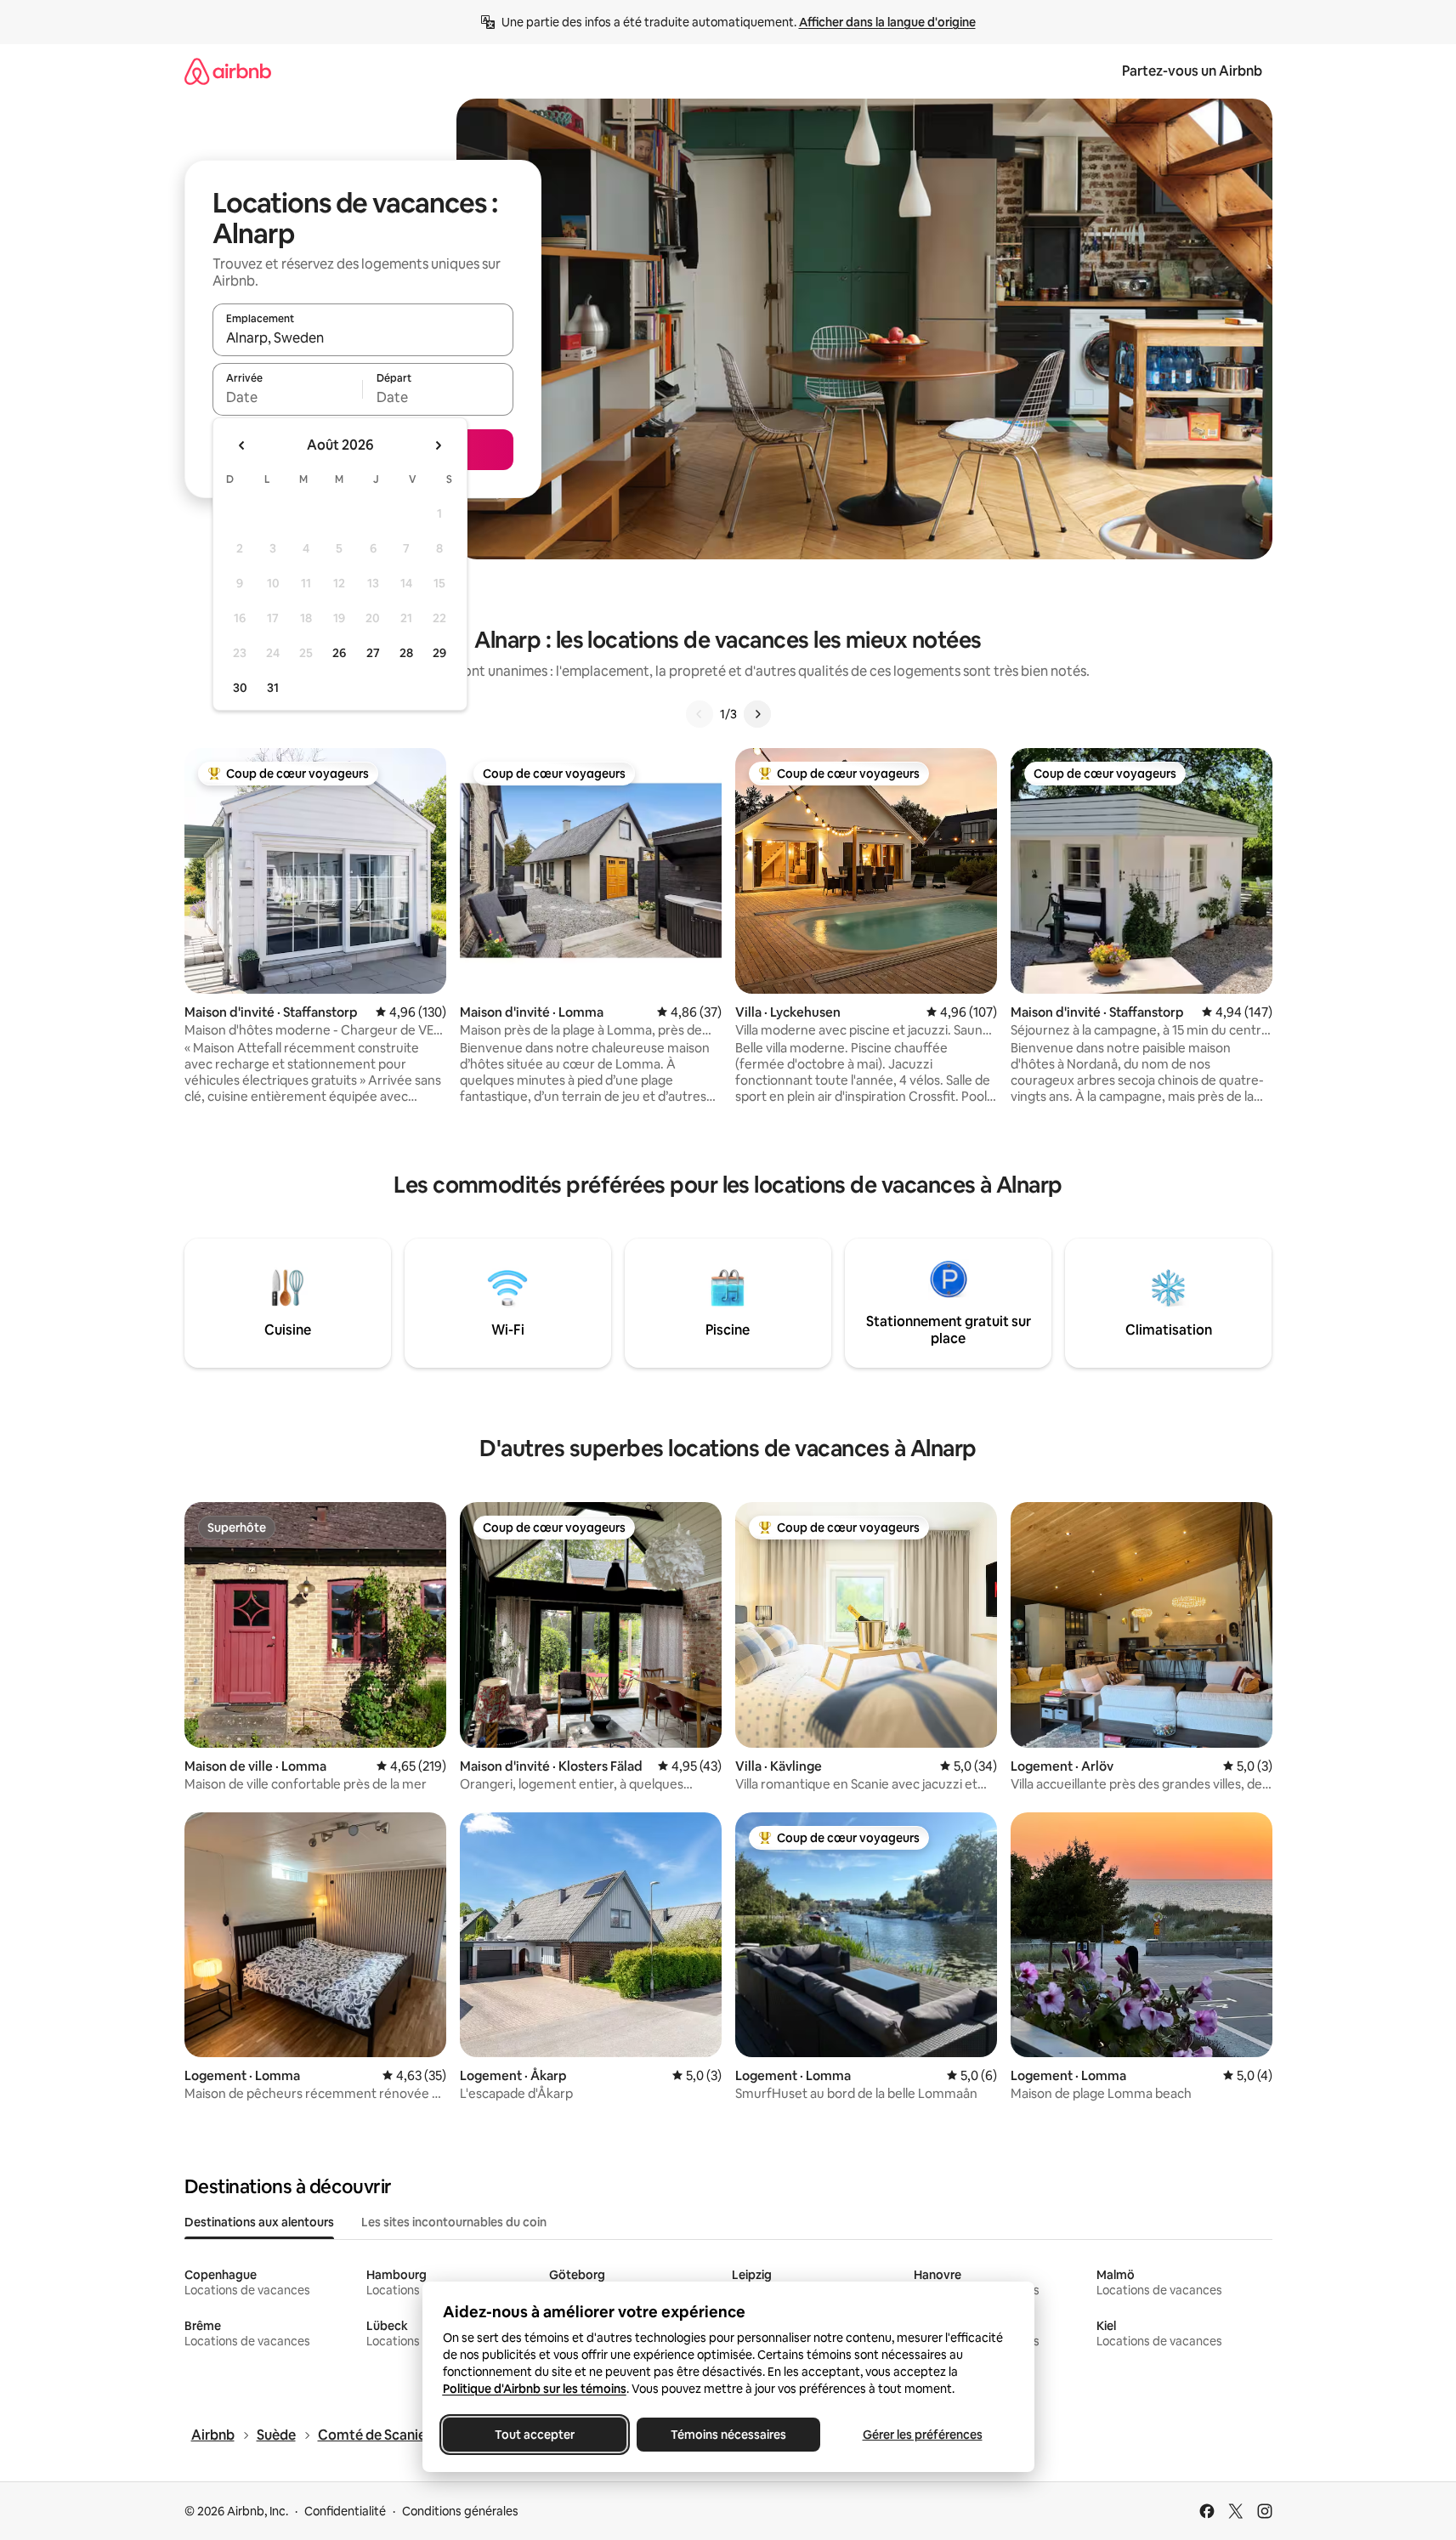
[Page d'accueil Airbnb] (228, 71)
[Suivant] (757, 714)
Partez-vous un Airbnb (1192, 71)
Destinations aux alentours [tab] (259, 2222)
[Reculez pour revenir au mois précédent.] (242, 445)
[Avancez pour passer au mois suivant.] (438, 445)
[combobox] (363, 337)
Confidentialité (345, 2511)
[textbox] (288, 397)
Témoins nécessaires (728, 2435)
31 (273, 688)
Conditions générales (460, 2511)
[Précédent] (700, 714)
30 (240, 688)
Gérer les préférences (922, 2435)
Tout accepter (535, 2435)
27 (373, 653)
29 (439, 653)
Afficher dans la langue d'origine (887, 22)
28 (406, 653)
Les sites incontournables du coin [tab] (454, 2222)
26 (339, 653)
